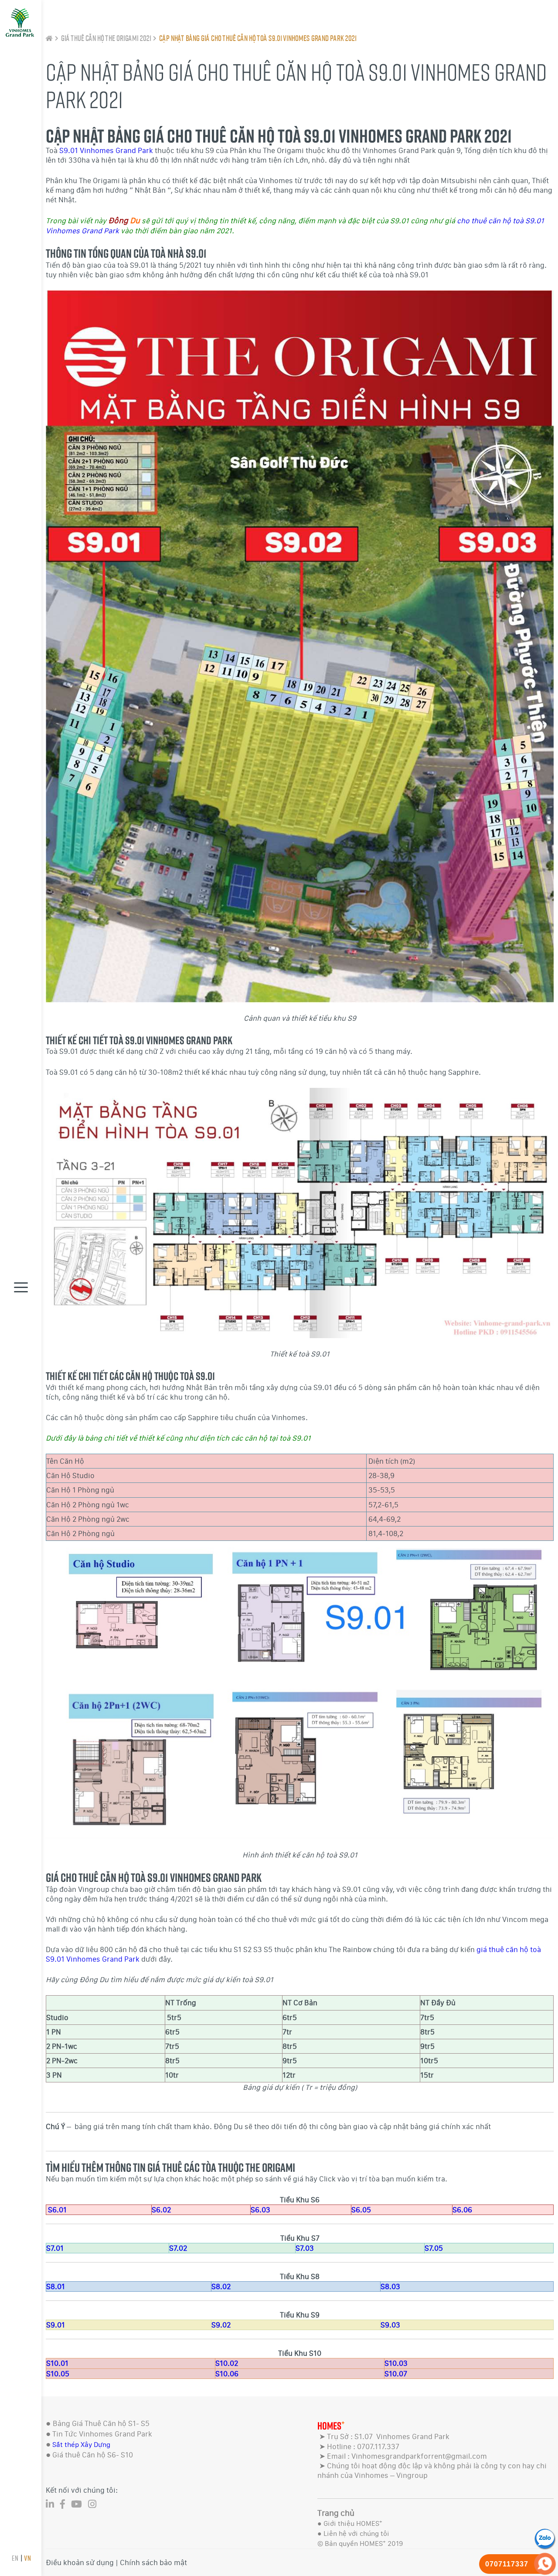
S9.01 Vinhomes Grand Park (106, 150)
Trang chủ (336, 2513)
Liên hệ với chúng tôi (356, 2533)
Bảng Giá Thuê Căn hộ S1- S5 (101, 2423)
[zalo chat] (545, 2538)
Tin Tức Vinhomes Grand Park (102, 2434)
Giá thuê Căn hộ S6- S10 (93, 2455)
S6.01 (57, 2210)
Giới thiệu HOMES (353, 2523)
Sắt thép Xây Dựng (81, 2445)
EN (15, 2558)
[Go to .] (49, 38)
